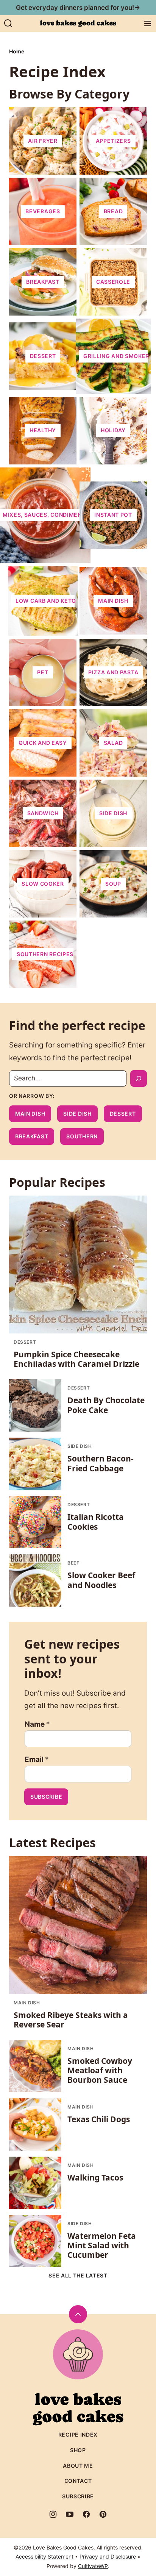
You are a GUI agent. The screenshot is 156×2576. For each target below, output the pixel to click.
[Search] (8, 23)
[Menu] (148, 23)
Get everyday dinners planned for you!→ (78, 8)
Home (17, 51)
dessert (123, 1114)
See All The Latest (78, 2275)
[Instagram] (53, 2514)
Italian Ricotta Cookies (96, 1522)
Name (37, 1724)
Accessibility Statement (44, 2556)
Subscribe (46, 1797)
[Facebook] (86, 2514)
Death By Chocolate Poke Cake (106, 1405)
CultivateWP (93, 2566)
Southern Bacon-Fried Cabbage (101, 1463)
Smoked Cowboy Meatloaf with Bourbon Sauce (100, 2070)
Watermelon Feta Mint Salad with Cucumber (102, 2245)
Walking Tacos (95, 2177)
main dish (30, 1114)
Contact (78, 2481)
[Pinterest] (103, 2514)
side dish (77, 1114)
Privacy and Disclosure (108, 2556)
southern (82, 1136)
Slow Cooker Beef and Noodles (101, 1580)
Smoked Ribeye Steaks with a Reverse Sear (71, 2020)
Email (37, 1759)
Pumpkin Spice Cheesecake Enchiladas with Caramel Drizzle (76, 1359)
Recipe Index (78, 2435)
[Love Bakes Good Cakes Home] (78, 23)
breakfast (32, 1136)
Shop (78, 2450)
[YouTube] (70, 2514)
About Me (78, 2466)
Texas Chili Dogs (99, 2119)
